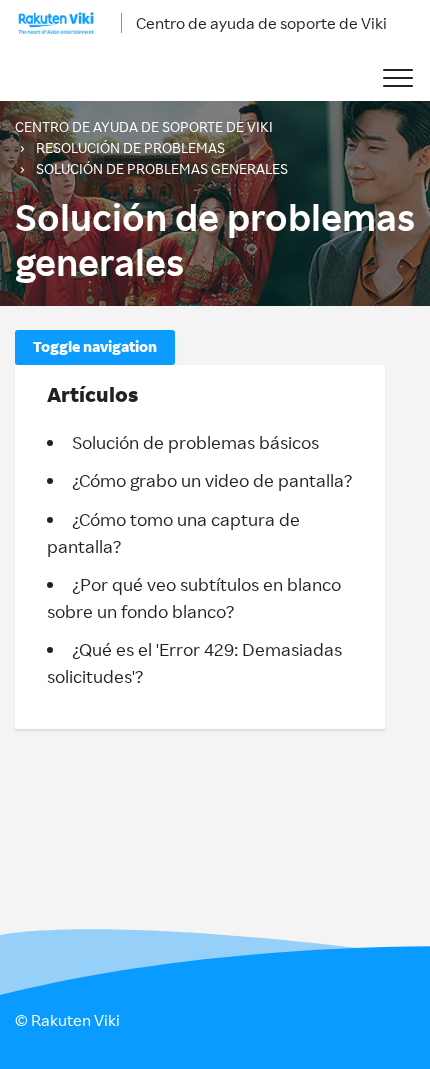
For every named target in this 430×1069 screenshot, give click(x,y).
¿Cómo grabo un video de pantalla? (212, 480)
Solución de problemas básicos (195, 442)
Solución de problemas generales (162, 168)
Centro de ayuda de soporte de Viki (261, 23)
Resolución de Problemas (130, 147)
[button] (397, 78)
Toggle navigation (95, 346)
